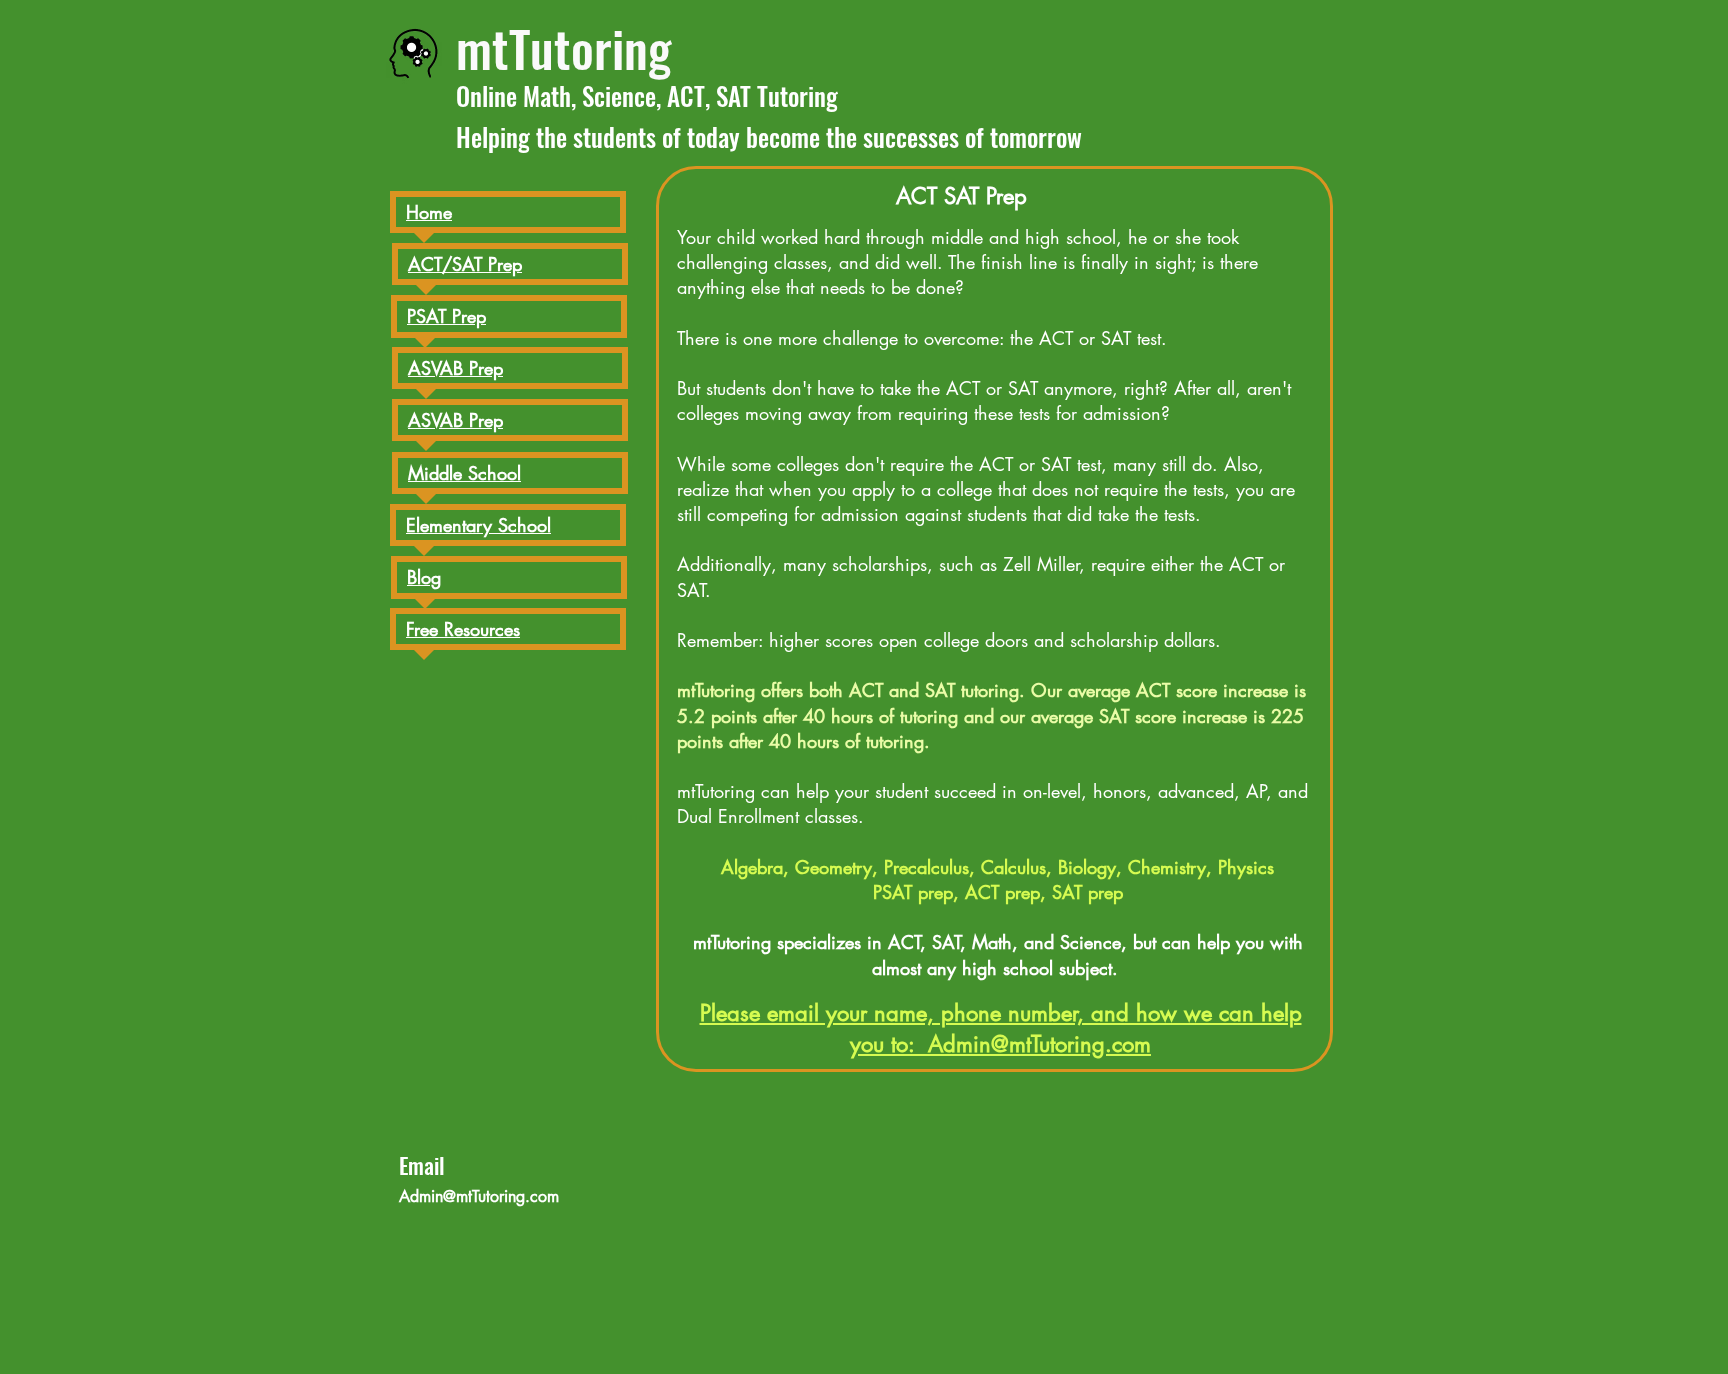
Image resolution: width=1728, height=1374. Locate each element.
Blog (424, 577)
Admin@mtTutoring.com (479, 1196)
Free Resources (463, 629)
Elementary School (478, 525)
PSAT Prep (446, 316)
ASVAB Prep (455, 420)
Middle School (464, 473)
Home (429, 212)
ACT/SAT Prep (465, 264)
